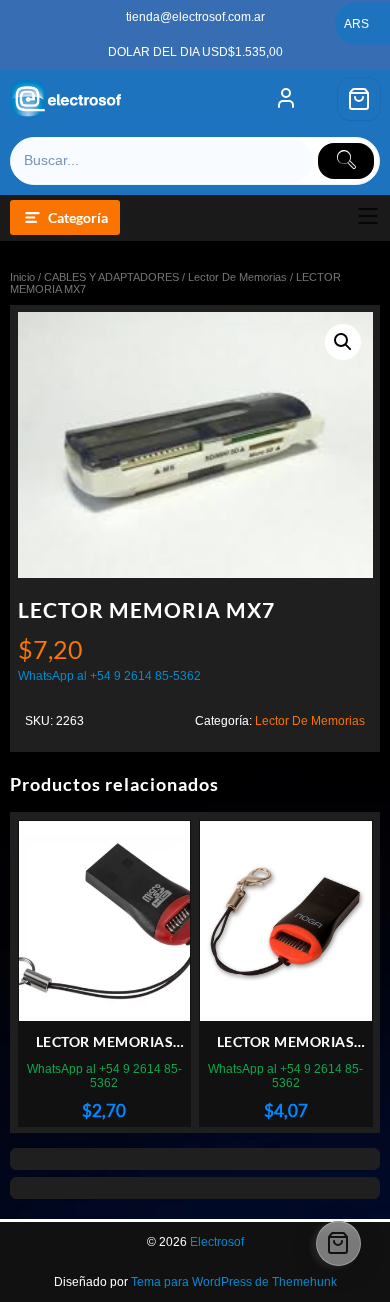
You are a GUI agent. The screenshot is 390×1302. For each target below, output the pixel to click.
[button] (343, 342)
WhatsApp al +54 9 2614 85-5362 (109, 676)
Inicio (22, 277)
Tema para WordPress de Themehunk (234, 1282)
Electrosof (217, 1242)
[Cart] (359, 99)
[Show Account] (286, 99)
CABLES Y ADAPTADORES (111, 277)
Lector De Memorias (237, 277)
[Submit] (346, 161)
